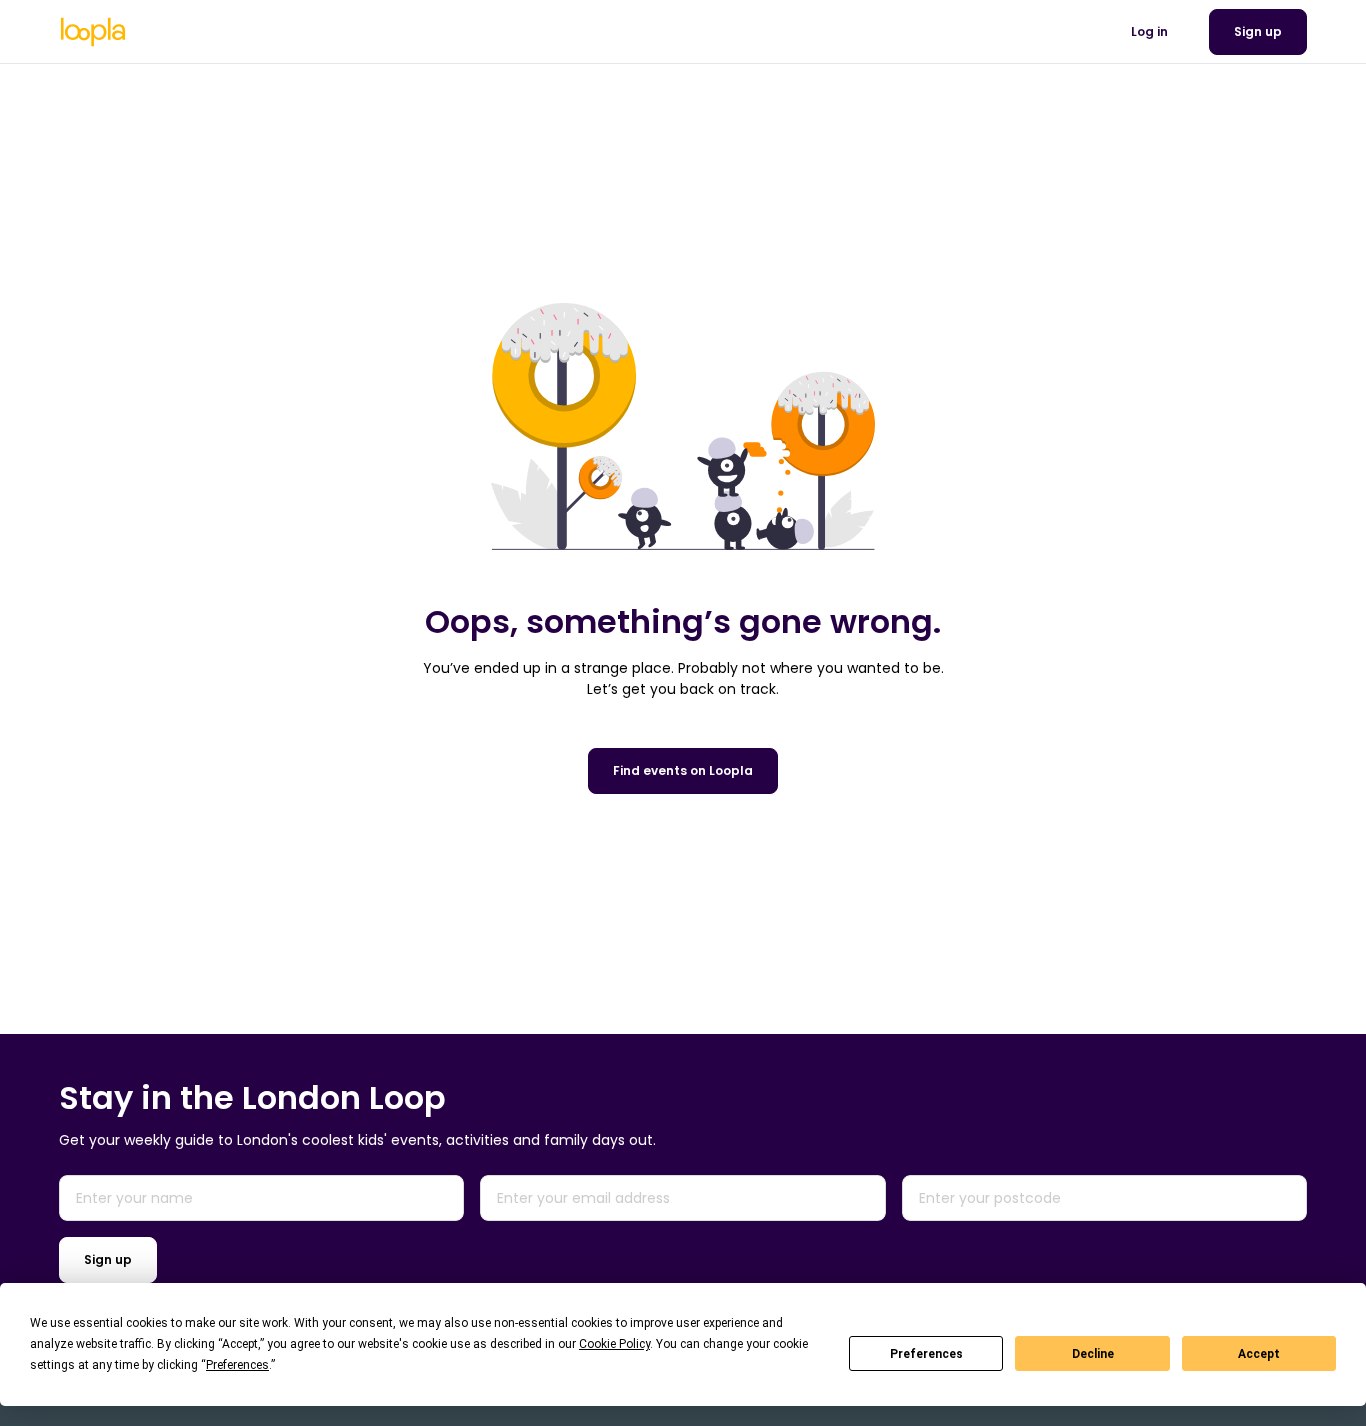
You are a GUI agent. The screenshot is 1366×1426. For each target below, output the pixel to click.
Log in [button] (1149, 31)
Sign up (108, 1259)
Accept (1259, 1354)
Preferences (926, 1354)
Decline (1093, 1354)
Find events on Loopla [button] (683, 770)
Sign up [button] (1258, 31)
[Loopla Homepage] (93, 32)
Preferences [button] (237, 1365)
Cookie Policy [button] (614, 1344)
